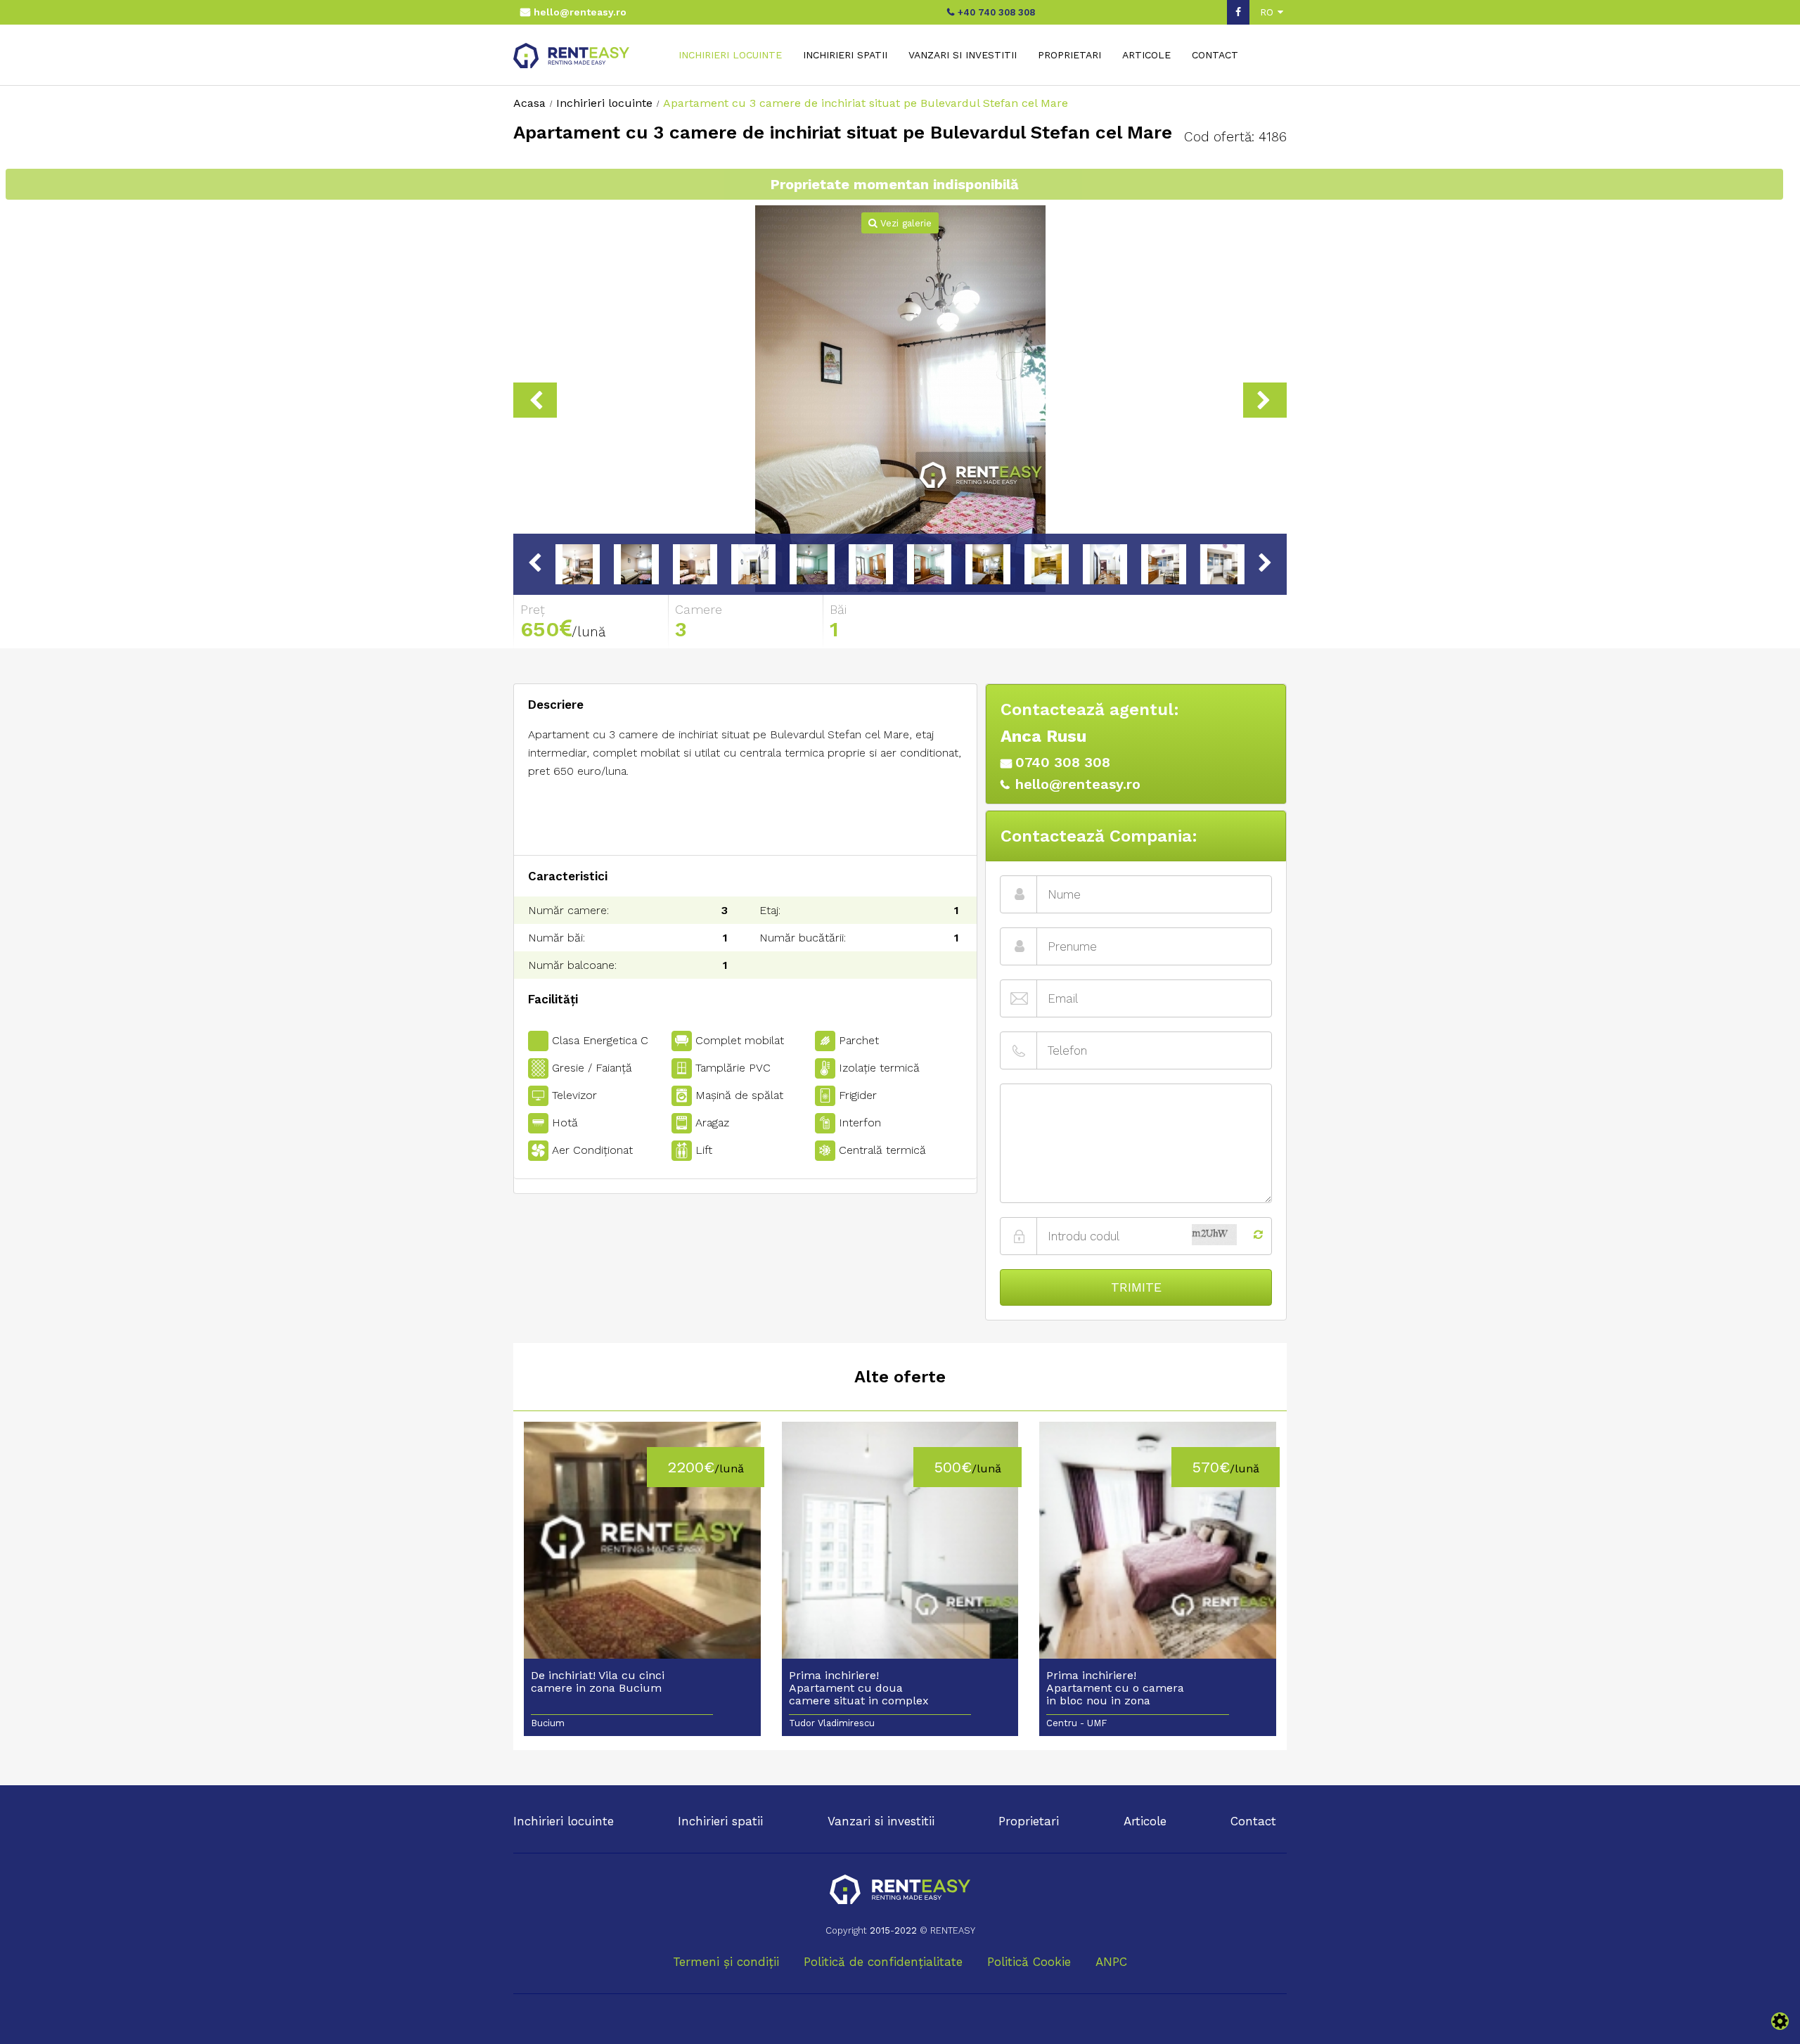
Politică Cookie (1029, 1962)
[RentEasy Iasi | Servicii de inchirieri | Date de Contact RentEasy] (900, 1891)
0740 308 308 (1063, 762)
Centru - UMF (1076, 1723)
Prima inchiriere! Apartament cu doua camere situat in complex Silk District (859, 1689)
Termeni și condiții (726, 1962)
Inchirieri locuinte (730, 55)
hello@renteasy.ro (580, 12)
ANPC (1111, 1962)
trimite (1136, 1287)
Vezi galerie (904, 223)
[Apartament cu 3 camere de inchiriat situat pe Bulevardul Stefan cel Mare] (900, 400)
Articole (1146, 55)
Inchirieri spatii (845, 55)
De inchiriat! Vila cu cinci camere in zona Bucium (598, 1682)
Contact (1215, 55)
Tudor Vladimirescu (832, 1723)
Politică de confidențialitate (883, 1962)
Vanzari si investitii (963, 55)
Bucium (548, 1723)
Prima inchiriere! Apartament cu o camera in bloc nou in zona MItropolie (1115, 1689)
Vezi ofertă (642, 1548)
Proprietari (1069, 55)
